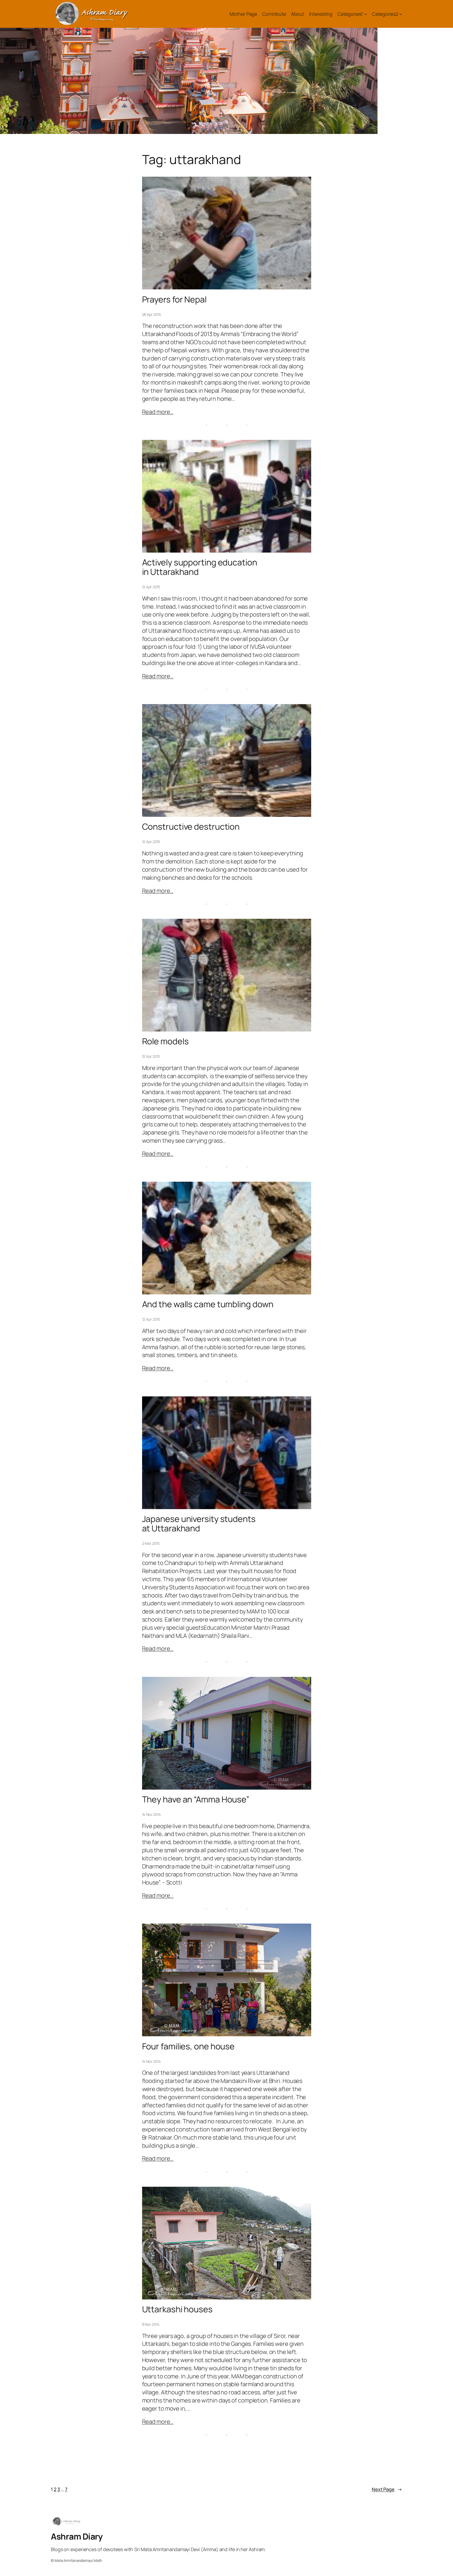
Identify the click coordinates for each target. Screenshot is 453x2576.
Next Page (387, 2489)
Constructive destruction (191, 827)
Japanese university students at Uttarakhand (199, 1524)
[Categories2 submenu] (401, 14)
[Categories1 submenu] (366, 14)
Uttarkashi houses (177, 2309)
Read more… (158, 412)
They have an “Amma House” (196, 1799)
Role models (165, 1041)
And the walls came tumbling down (208, 1304)
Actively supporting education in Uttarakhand (200, 567)
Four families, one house (188, 2046)
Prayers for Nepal (174, 299)
